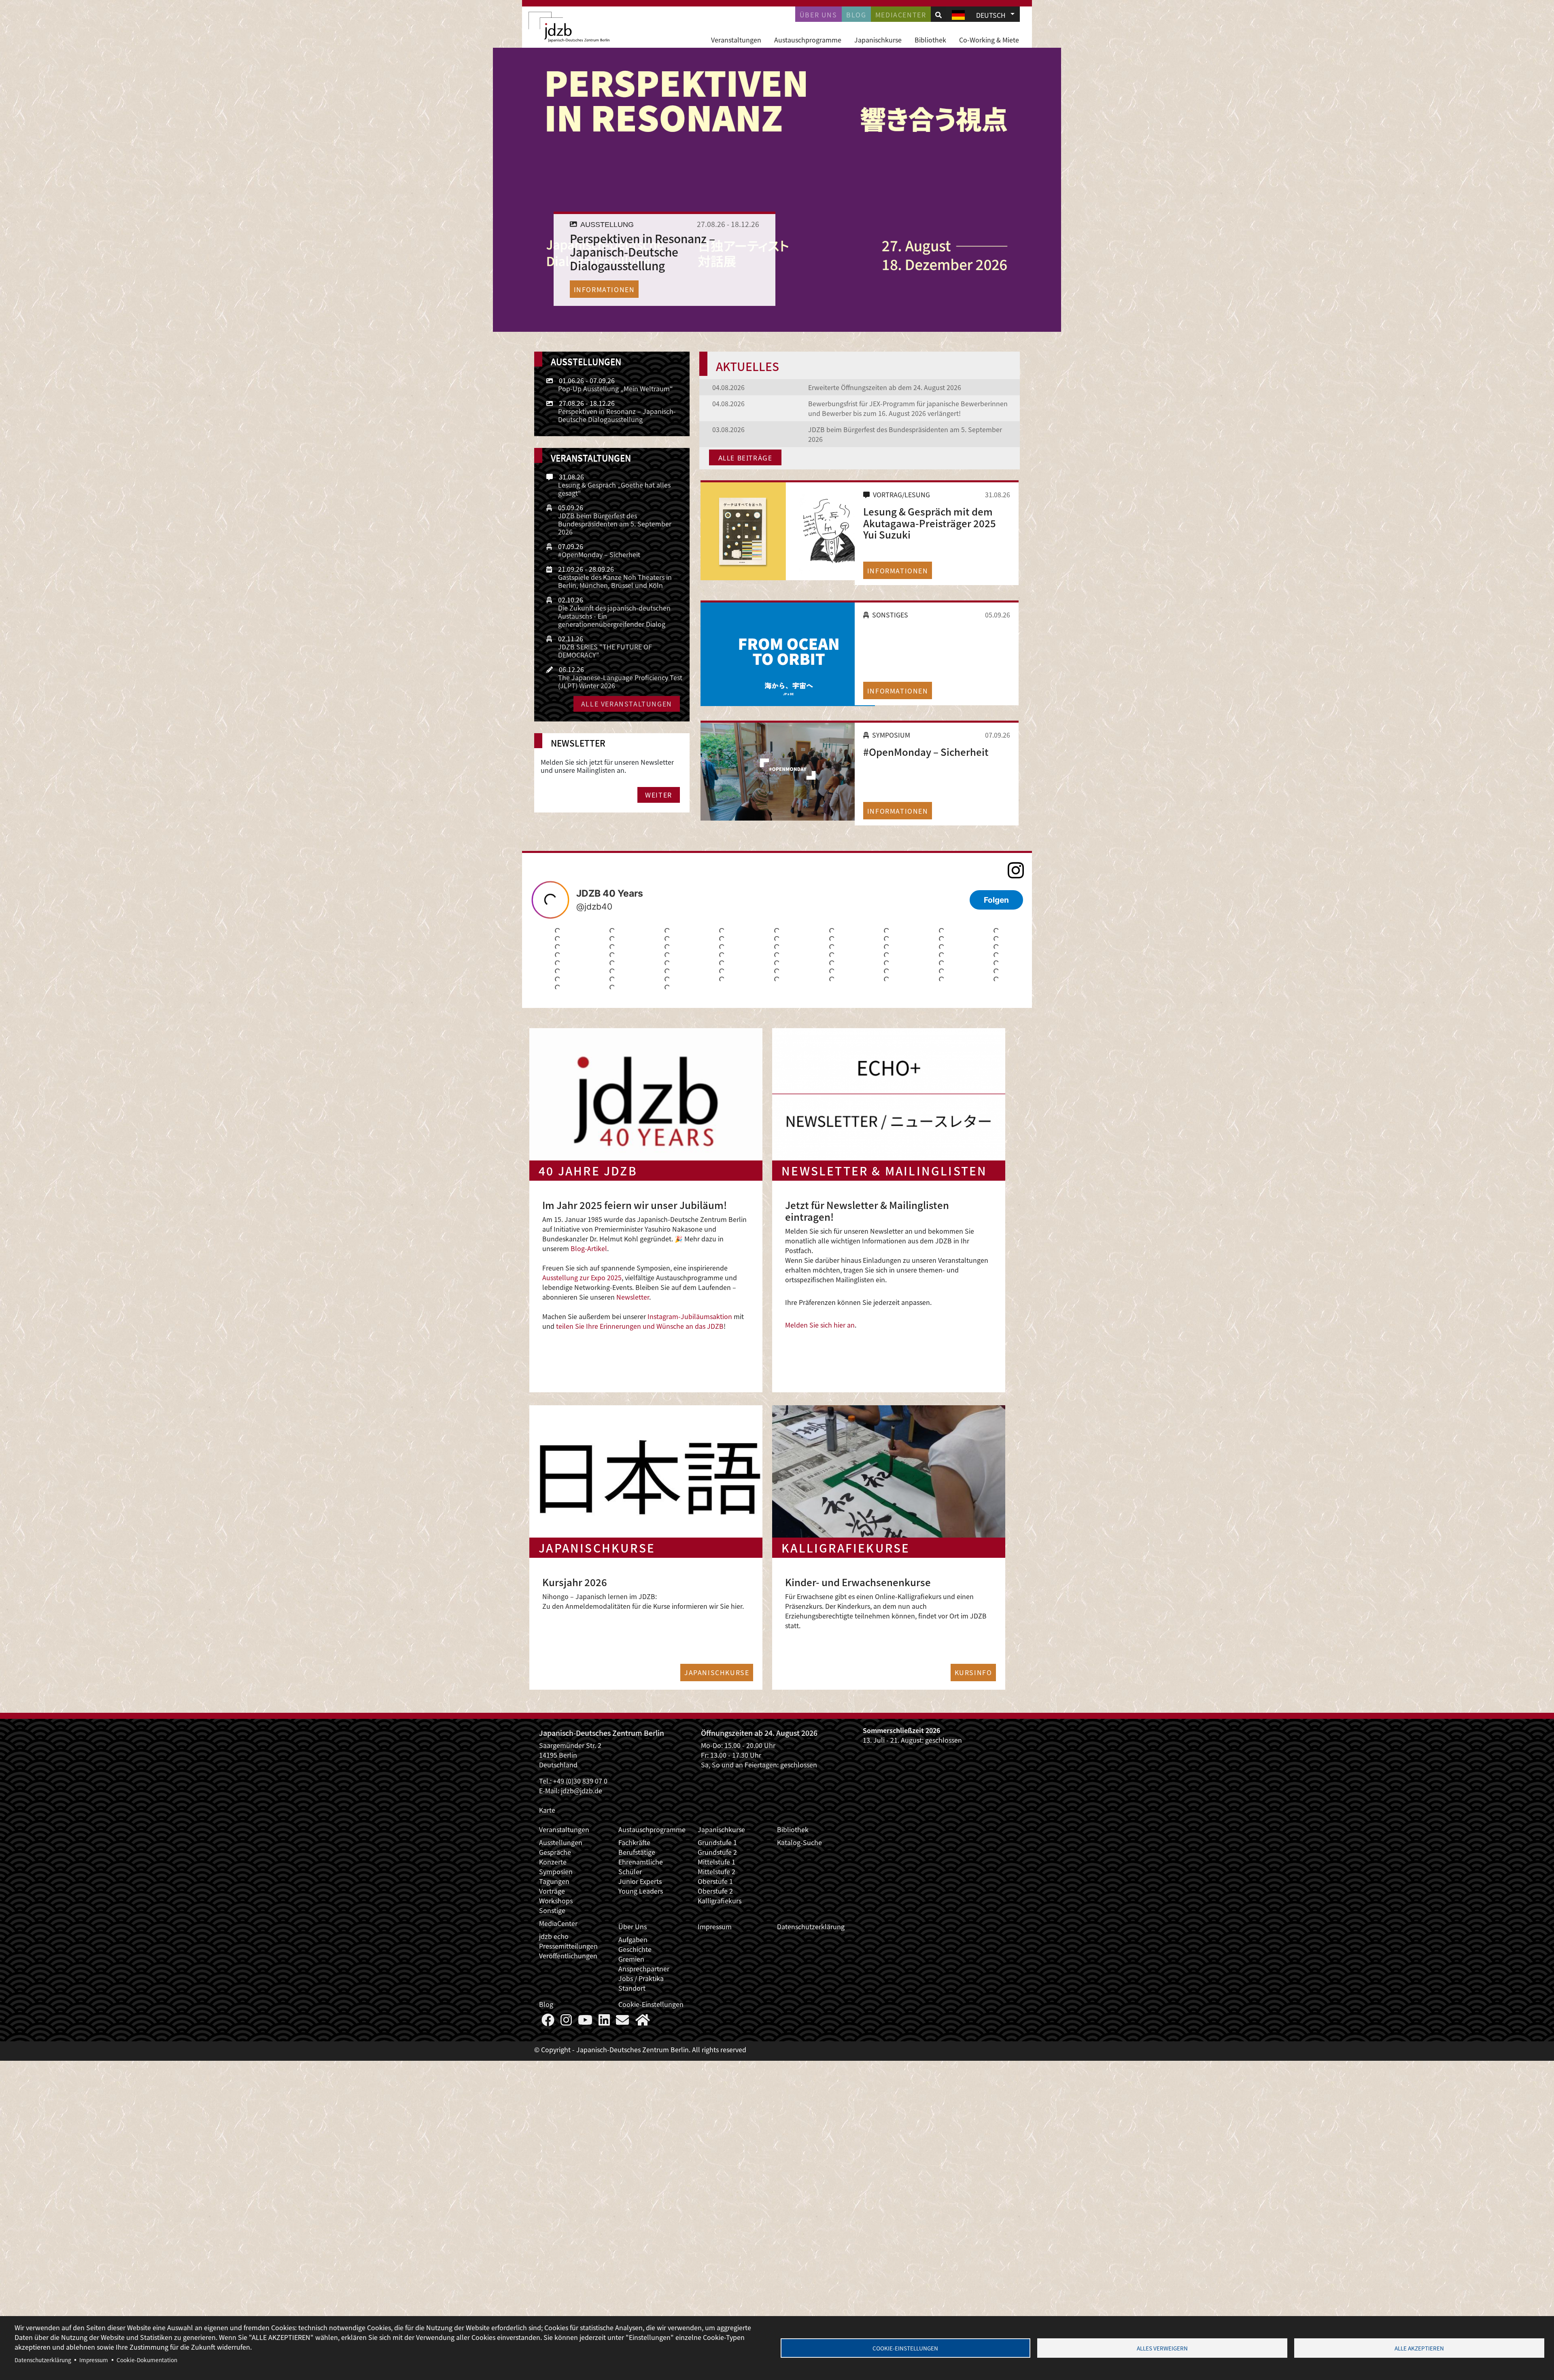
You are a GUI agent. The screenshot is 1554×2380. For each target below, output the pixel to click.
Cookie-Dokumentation (147, 2360)
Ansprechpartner (644, 1968)
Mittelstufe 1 (716, 1862)
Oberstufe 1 (715, 1881)
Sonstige (552, 1910)
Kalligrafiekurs (720, 1901)
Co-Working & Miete (989, 40)
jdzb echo (554, 1936)
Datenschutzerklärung (811, 1926)
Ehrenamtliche (641, 1862)
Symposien (556, 1871)
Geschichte (635, 1949)
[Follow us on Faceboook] (548, 2022)
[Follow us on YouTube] (585, 2022)
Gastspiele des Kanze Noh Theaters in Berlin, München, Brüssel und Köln (615, 581)
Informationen (604, 289)
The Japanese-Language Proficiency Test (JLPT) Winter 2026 (620, 681)
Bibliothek (930, 40)
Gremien (631, 1959)
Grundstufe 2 (717, 1852)
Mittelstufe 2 (716, 1871)
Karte (547, 1810)
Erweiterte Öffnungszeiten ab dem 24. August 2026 (885, 387)
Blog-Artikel (589, 1248)
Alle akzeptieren (1419, 2348)
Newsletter (633, 1297)
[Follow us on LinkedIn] (604, 2022)
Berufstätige (637, 1852)
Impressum (715, 1926)
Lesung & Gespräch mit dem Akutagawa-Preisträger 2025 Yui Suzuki (930, 523)
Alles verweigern (1162, 2348)
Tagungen (554, 1881)
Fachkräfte (634, 1842)
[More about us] (643, 2022)
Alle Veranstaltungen (627, 704)
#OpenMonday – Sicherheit (926, 752)
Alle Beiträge (745, 458)
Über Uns (633, 1926)
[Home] (569, 27)
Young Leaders (641, 1891)
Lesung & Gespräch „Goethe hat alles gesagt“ (614, 489)
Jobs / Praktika (641, 1978)
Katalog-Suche (799, 1842)
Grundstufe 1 (717, 1842)
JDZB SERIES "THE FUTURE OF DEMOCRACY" (605, 651)
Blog (856, 15)
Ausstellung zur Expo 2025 (582, 1277)
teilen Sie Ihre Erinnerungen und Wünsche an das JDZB (639, 1326)
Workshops (556, 1901)
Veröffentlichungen (568, 1956)
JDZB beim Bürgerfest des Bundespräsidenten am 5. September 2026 (615, 524)
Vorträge (552, 1891)
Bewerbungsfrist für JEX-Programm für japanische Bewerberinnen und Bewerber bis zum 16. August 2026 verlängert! (908, 408)
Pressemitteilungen (568, 1946)
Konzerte (553, 1862)
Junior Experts (640, 1881)
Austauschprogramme (808, 40)
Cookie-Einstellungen (651, 2004)
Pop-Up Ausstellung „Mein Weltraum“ (616, 388)
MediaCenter (558, 1923)
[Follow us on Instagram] (566, 2022)
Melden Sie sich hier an (820, 1325)
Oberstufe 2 (715, 1891)
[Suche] (938, 15)
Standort (632, 1988)
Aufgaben (633, 1939)
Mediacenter (901, 15)
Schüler (630, 1871)
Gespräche (555, 1852)
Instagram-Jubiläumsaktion (690, 1316)
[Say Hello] (622, 2022)
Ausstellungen (561, 1842)
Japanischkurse (878, 40)
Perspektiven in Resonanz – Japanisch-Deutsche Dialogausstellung (617, 415)
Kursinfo (973, 1672)
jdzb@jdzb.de (582, 1790)
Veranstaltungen (736, 40)
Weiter (659, 795)
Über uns (818, 15)
